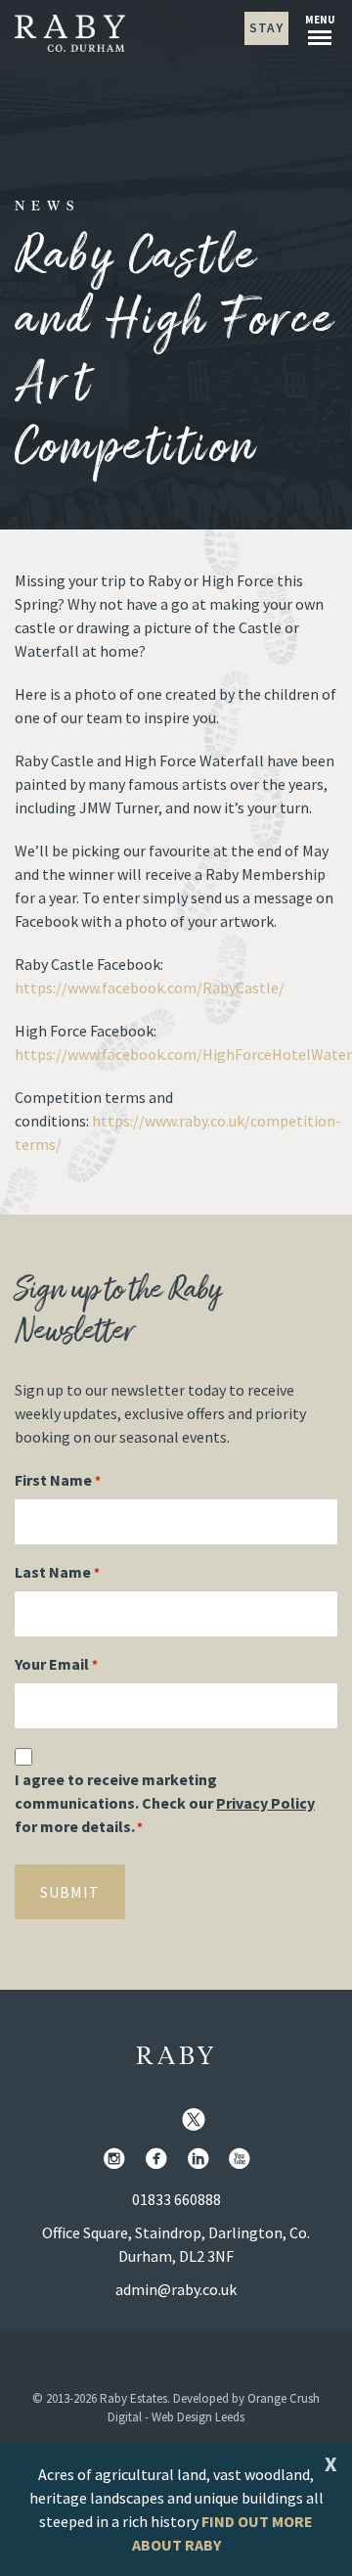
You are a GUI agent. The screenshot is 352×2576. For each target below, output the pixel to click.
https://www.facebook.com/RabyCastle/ (150, 988)
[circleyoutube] (243, 2160)
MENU (320, 20)
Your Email (56, 1664)
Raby (176, 2057)
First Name (58, 1480)
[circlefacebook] (160, 2160)
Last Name (57, 1572)
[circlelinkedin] (202, 2160)
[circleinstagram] (118, 2160)
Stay (266, 28)
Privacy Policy (265, 1803)
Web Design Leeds (198, 2417)
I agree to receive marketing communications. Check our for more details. (165, 1803)
